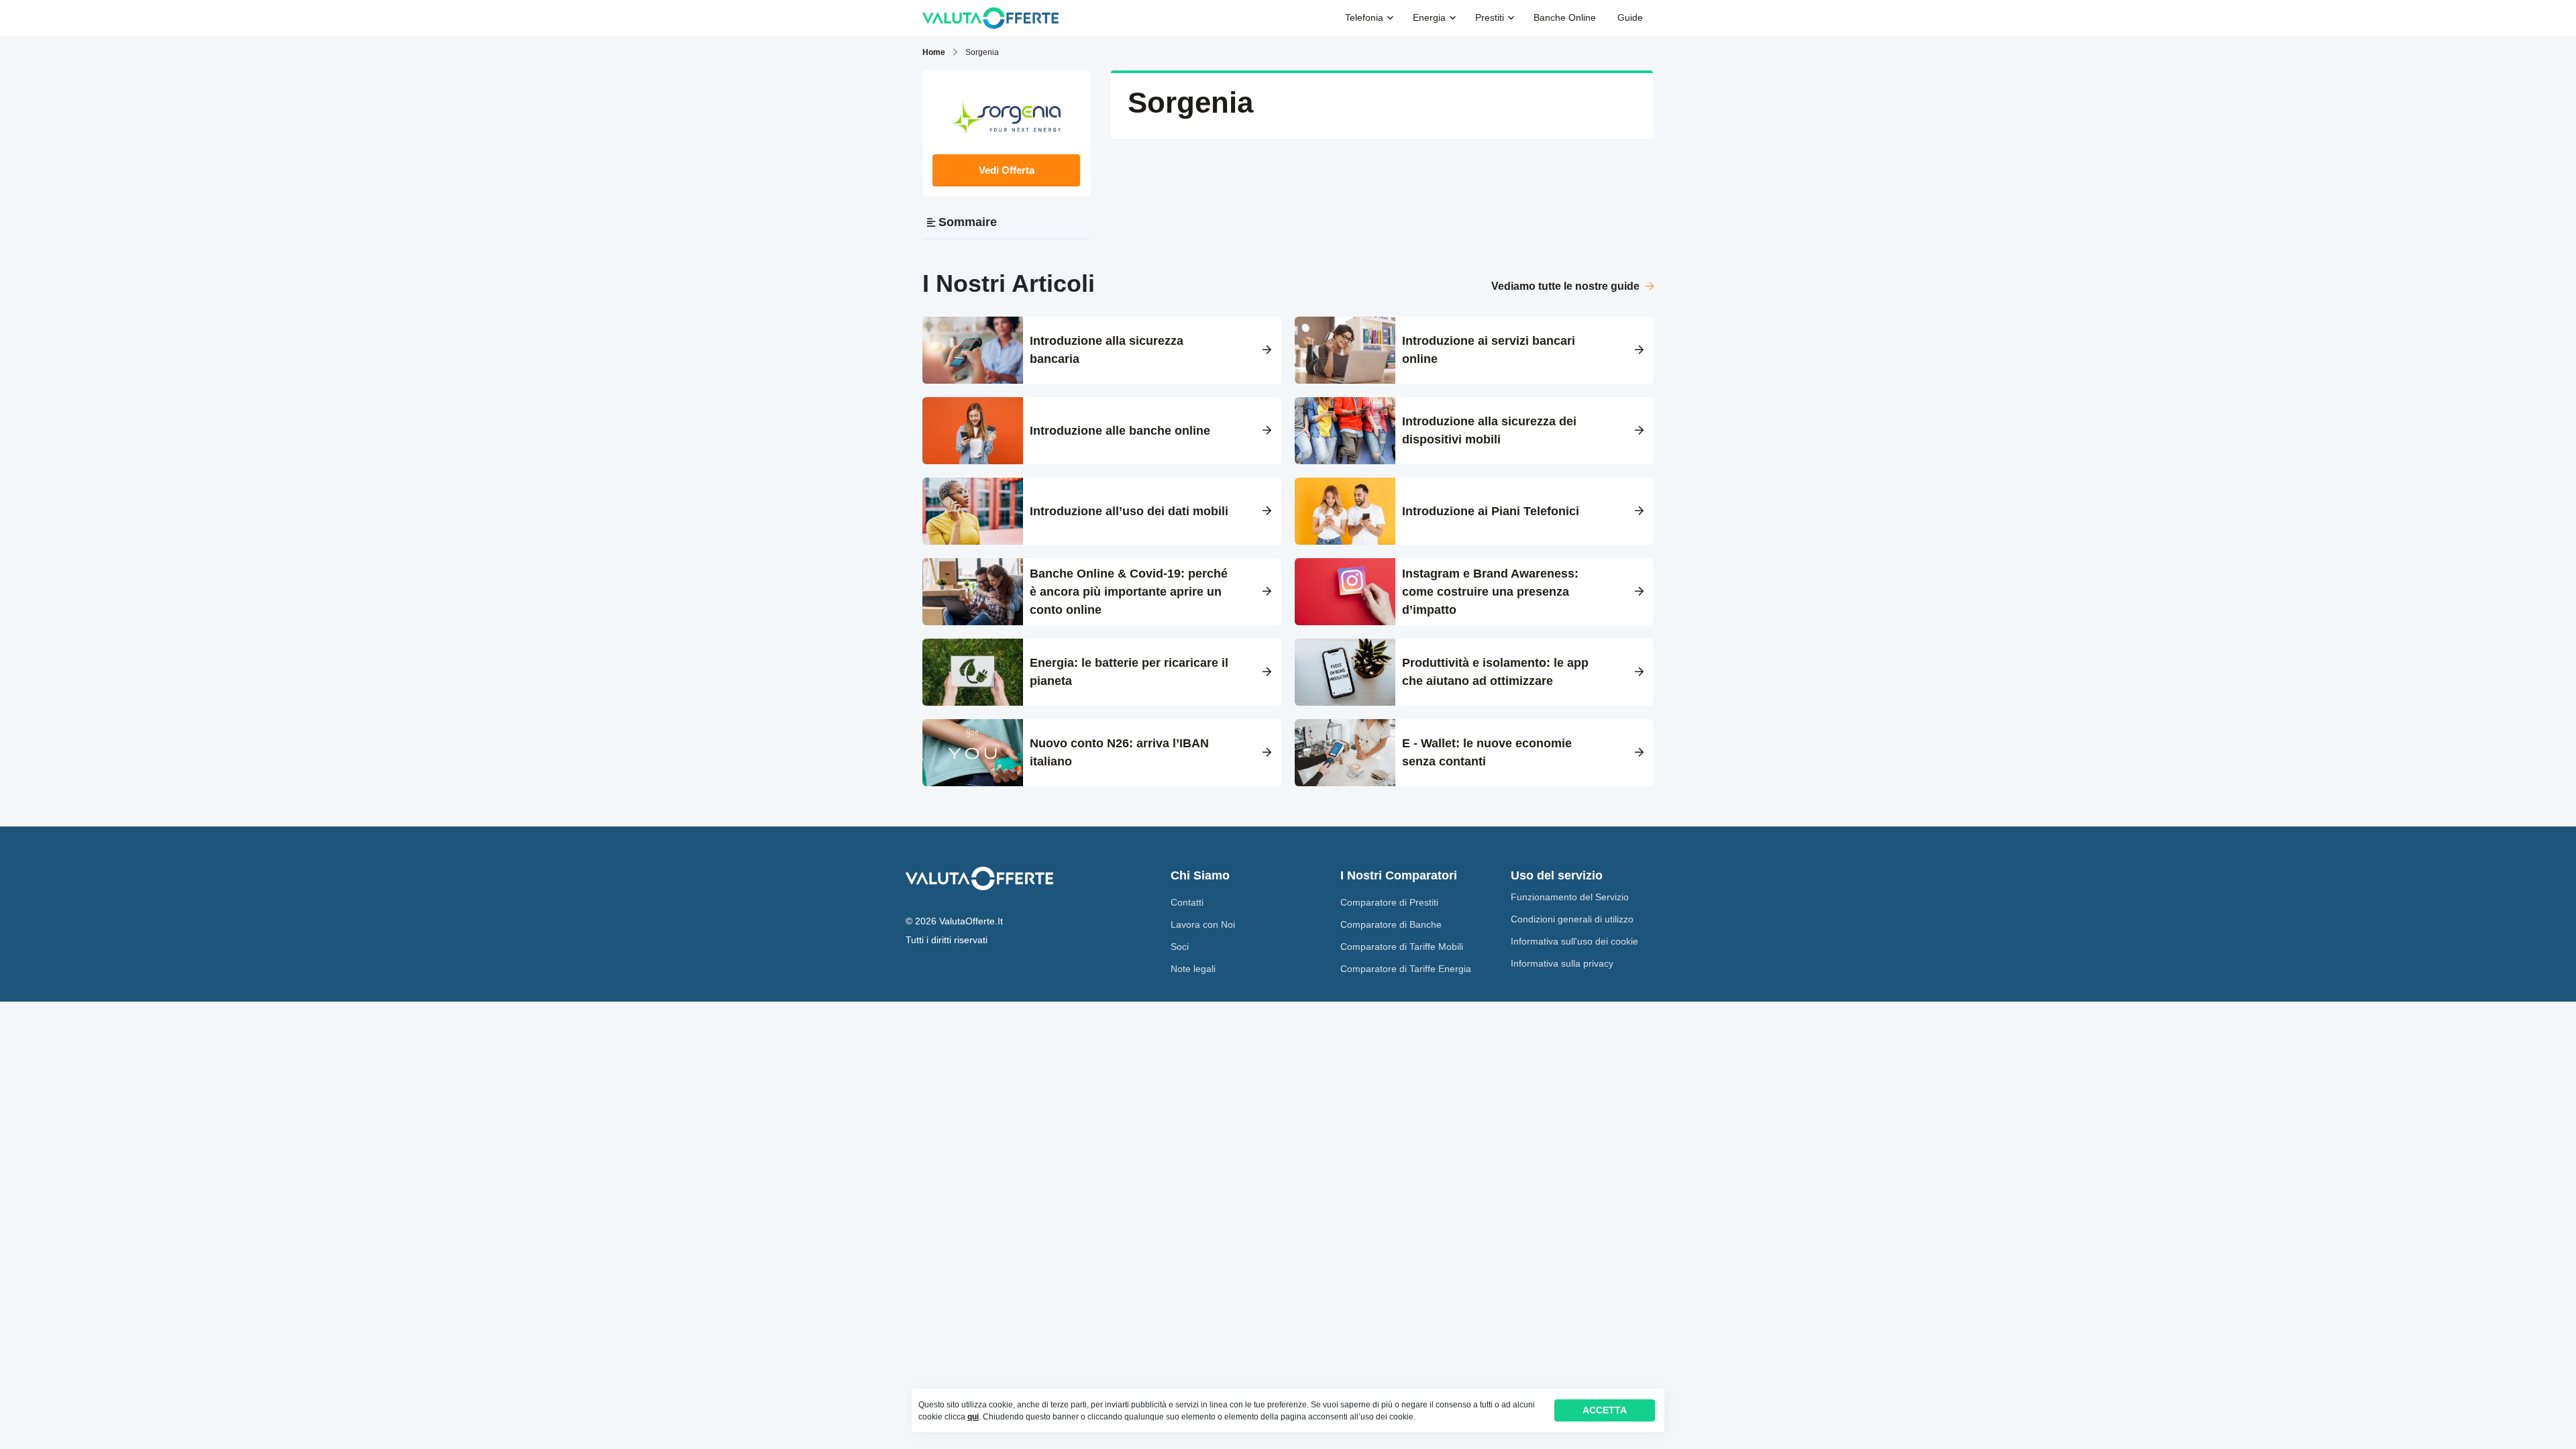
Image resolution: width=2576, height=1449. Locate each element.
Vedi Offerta (1007, 170)
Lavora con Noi (1203, 924)
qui (973, 1417)
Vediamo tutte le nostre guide (1567, 286)
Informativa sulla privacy (1562, 963)
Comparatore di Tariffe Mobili (1402, 947)
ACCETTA (1605, 1410)
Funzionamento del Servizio (1570, 897)
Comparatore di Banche (1391, 924)
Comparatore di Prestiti (1389, 902)
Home (934, 52)
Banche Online (1565, 17)
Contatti (1187, 902)
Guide (1630, 17)
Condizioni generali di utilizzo (1572, 919)
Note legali (1193, 969)
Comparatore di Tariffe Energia (1406, 969)
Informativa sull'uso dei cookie (1574, 941)
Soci (1180, 947)
